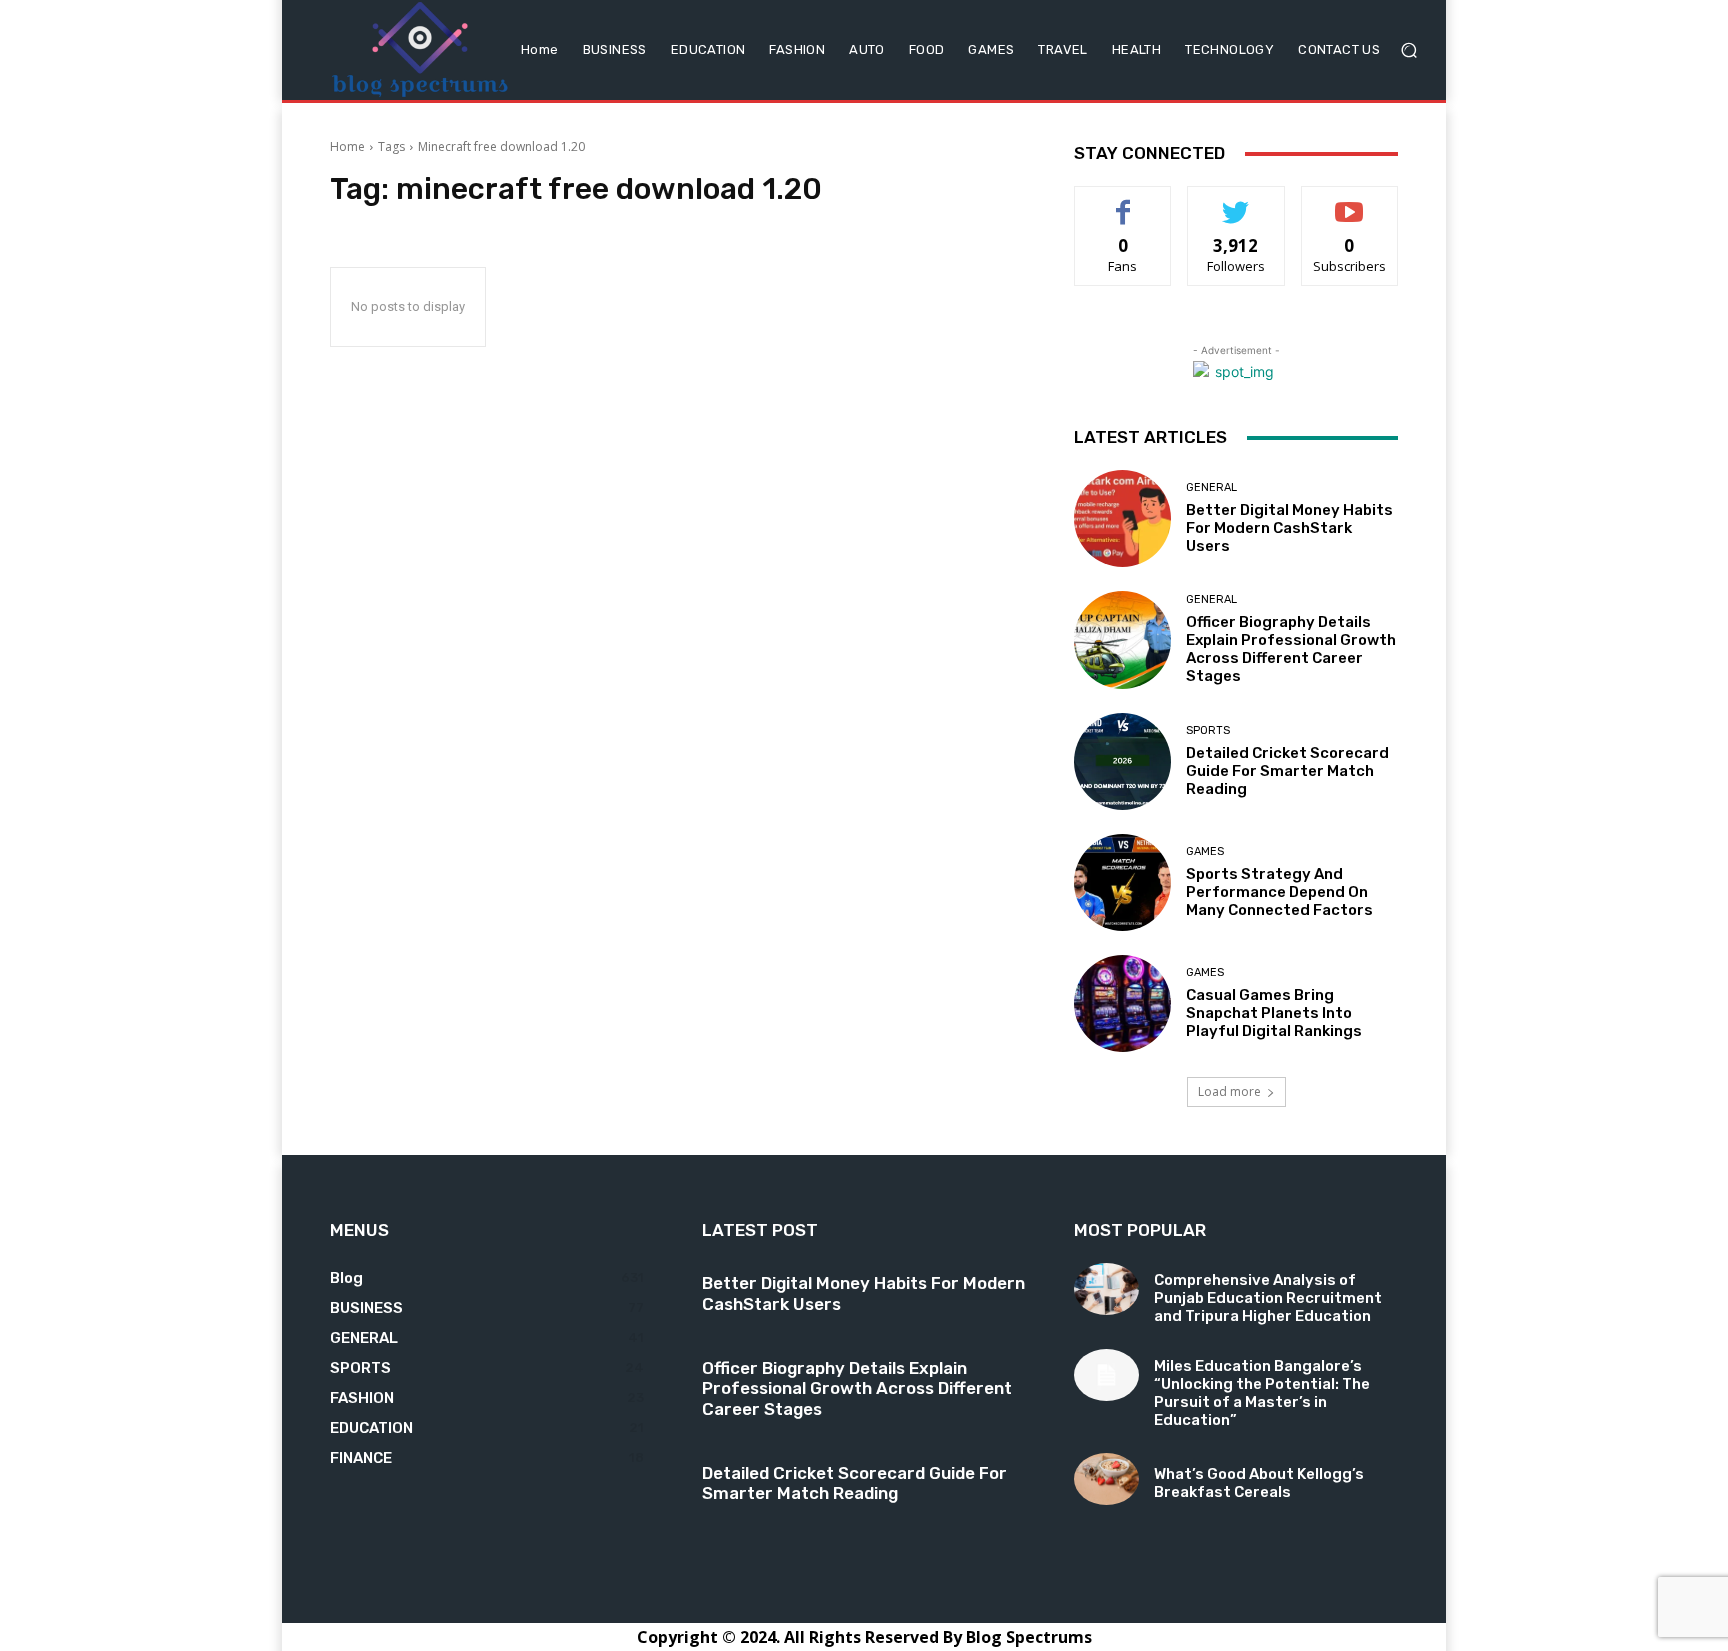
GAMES (1205, 851)
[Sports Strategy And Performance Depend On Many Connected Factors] (1122, 882)
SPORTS (1208, 730)
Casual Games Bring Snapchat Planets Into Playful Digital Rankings (1274, 1013)
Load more (1229, 1091)
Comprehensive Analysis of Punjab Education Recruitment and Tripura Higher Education (1268, 1298)
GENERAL (1211, 487)
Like (1123, 201)
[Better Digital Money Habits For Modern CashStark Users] (1122, 518)
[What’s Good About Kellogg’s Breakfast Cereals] (1106, 1479)
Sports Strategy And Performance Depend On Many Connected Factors (1279, 892)
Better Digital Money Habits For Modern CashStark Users (1289, 528)
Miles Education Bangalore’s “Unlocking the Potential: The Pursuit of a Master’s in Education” (1262, 1393)
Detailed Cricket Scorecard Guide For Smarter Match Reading (1287, 771)
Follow (1236, 201)
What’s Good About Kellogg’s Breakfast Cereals (1259, 1483)
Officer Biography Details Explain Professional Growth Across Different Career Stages (1291, 649)
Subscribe (1350, 201)
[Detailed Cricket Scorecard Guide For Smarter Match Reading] (1122, 761)
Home (347, 146)
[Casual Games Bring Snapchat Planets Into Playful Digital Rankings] (1122, 1003)
